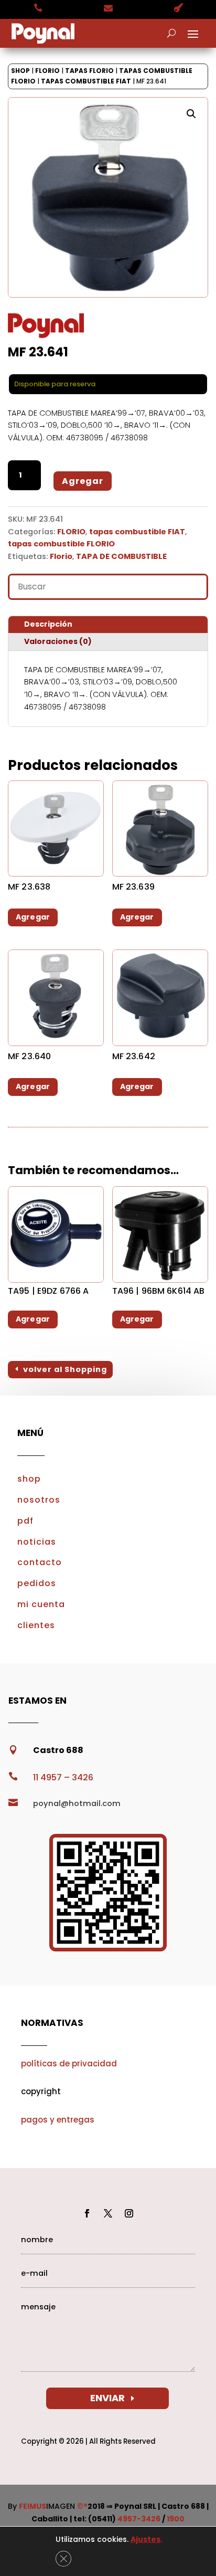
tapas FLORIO (89, 71)
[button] (191, 114)
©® (82, 2506)
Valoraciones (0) (58, 641)
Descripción (48, 624)
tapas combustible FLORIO (61, 544)
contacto (40, 1562)
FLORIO (47, 71)
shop (29, 1479)
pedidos (37, 1583)
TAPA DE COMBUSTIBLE (121, 556)
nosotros (39, 1500)
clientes (36, 1625)
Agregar (83, 481)
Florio (61, 556)
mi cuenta (41, 1604)
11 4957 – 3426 (63, 1777)
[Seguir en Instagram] (129, 2213)
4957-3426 (139, 2519)
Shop (20, 71)
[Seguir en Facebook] (87, 2213)
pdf (25, 1521)
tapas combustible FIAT (86, 81)
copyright (41, 2091)
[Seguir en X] (108, 2213)
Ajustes (145, 2539)
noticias (37, 1542)
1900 (176, 2519)
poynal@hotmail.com (77, 1803)
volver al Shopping (65, 1369)
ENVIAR (107, 2398)
